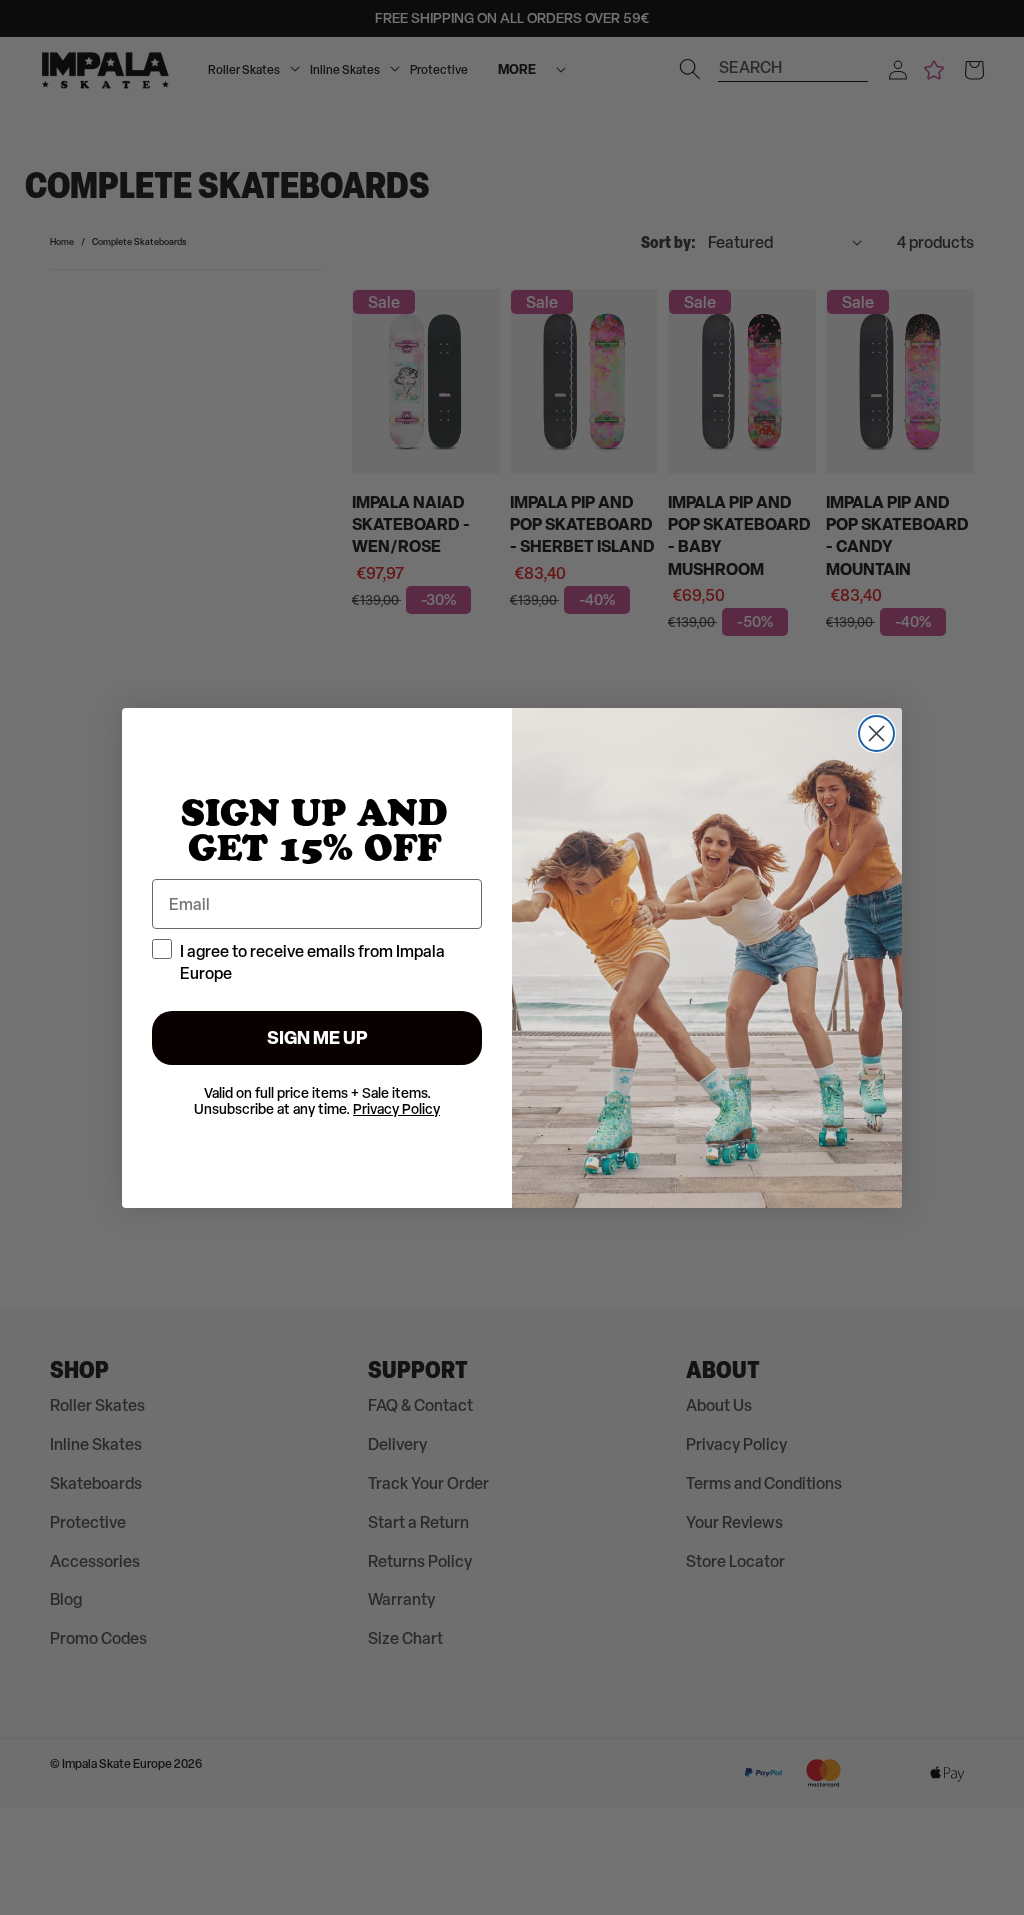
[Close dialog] (876, 733)
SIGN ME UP (317, 1037)
